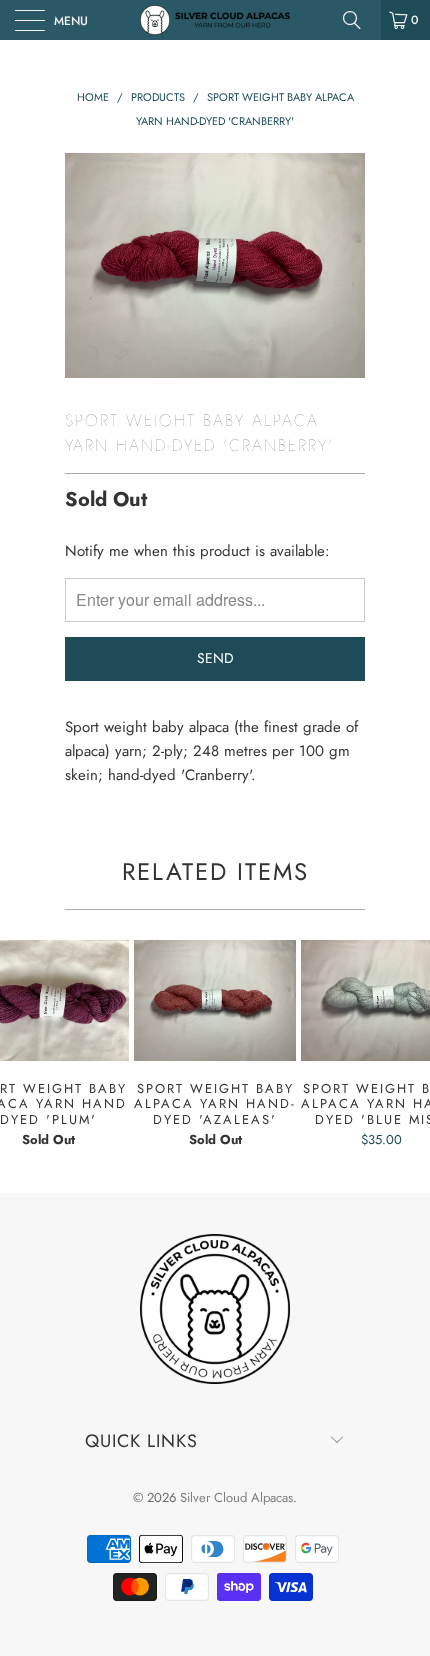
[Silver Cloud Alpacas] (215, 20)
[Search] (359, 20)
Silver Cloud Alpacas (236, 1497)
